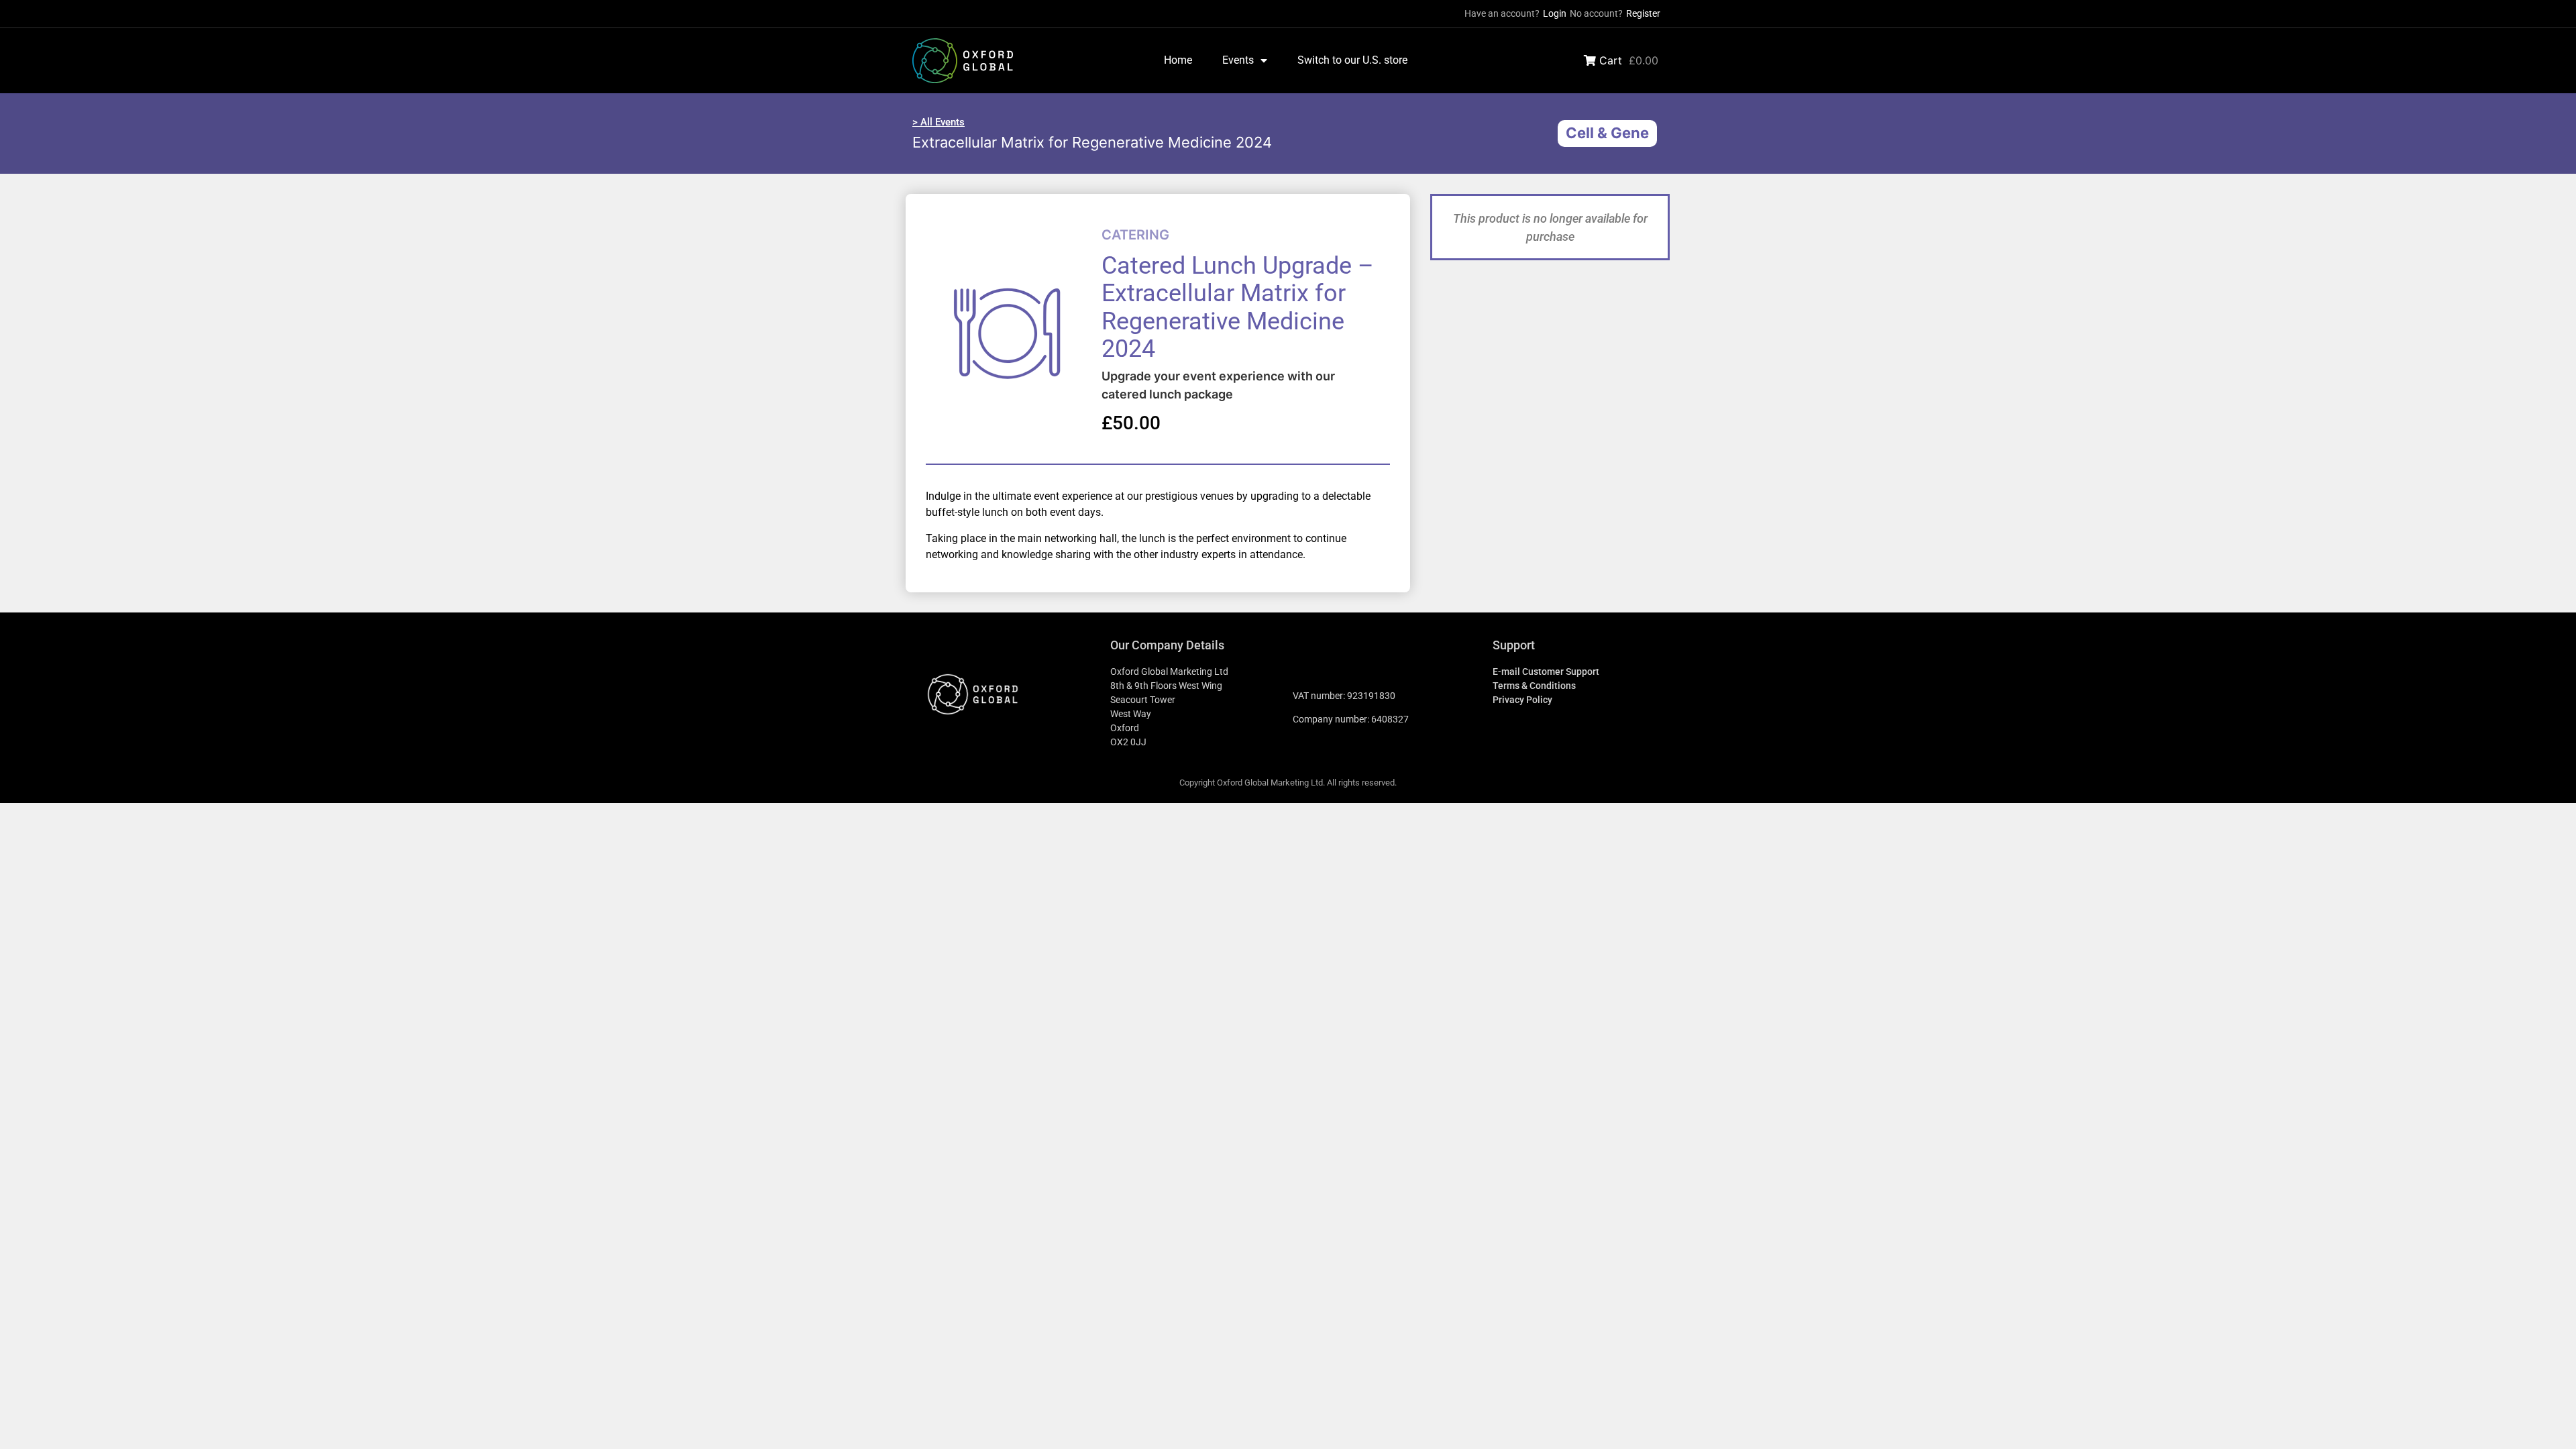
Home (1178, 60)
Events (1238, 60)
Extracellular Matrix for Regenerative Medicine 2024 (1092, 142)
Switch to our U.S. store (1352, 60)
